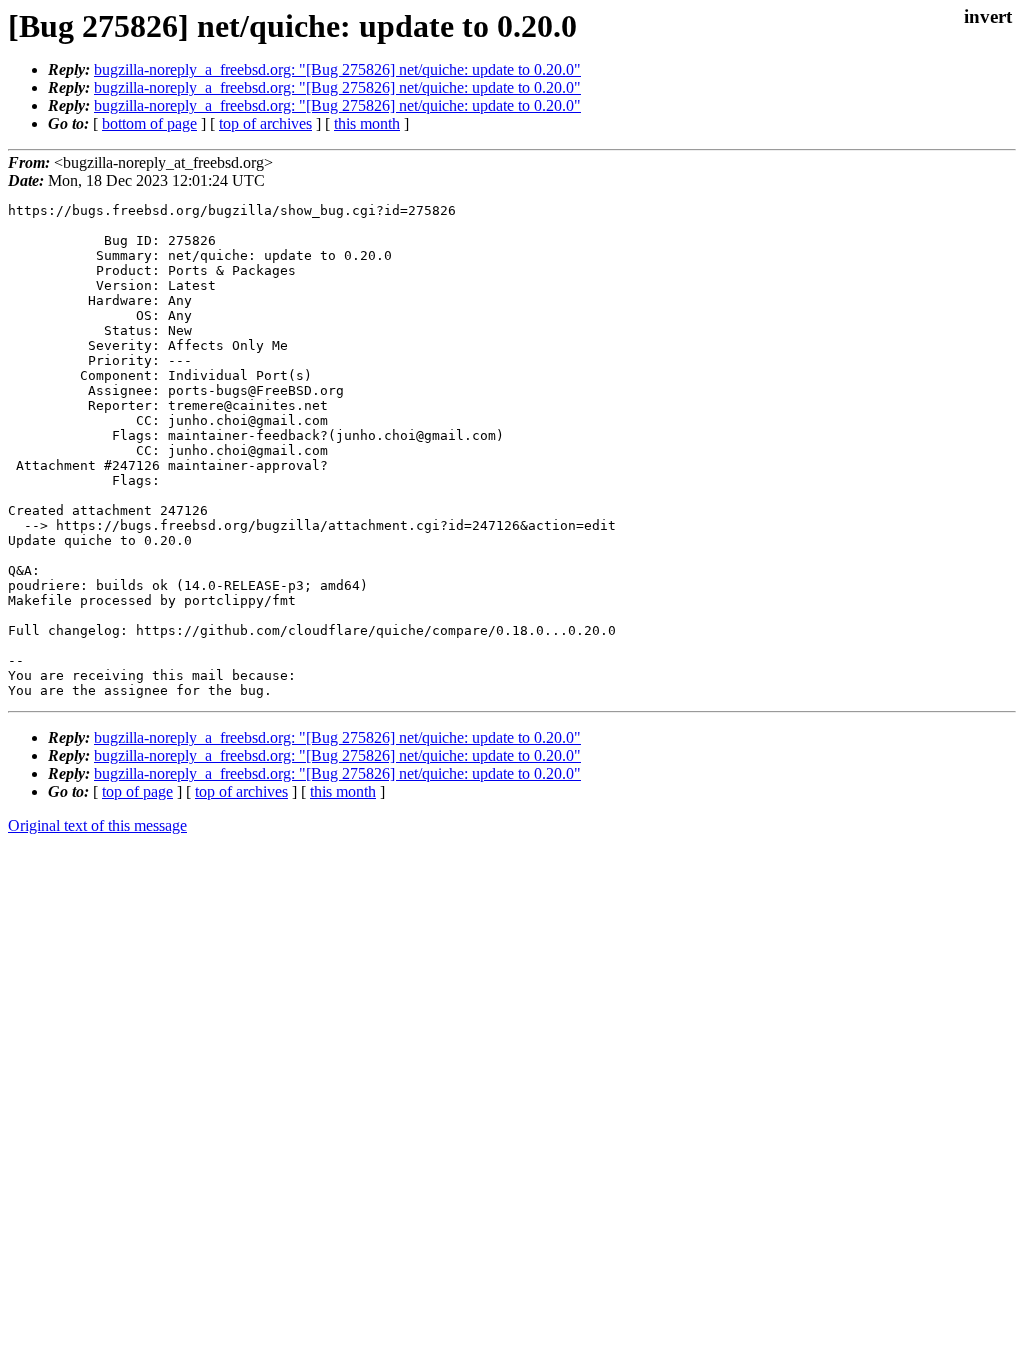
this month (367, 123)
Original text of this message (97, 825)
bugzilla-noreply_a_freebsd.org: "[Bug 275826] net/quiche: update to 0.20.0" (337, 69)
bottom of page (149, 123)
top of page (137, 791)
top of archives (265, 123)
